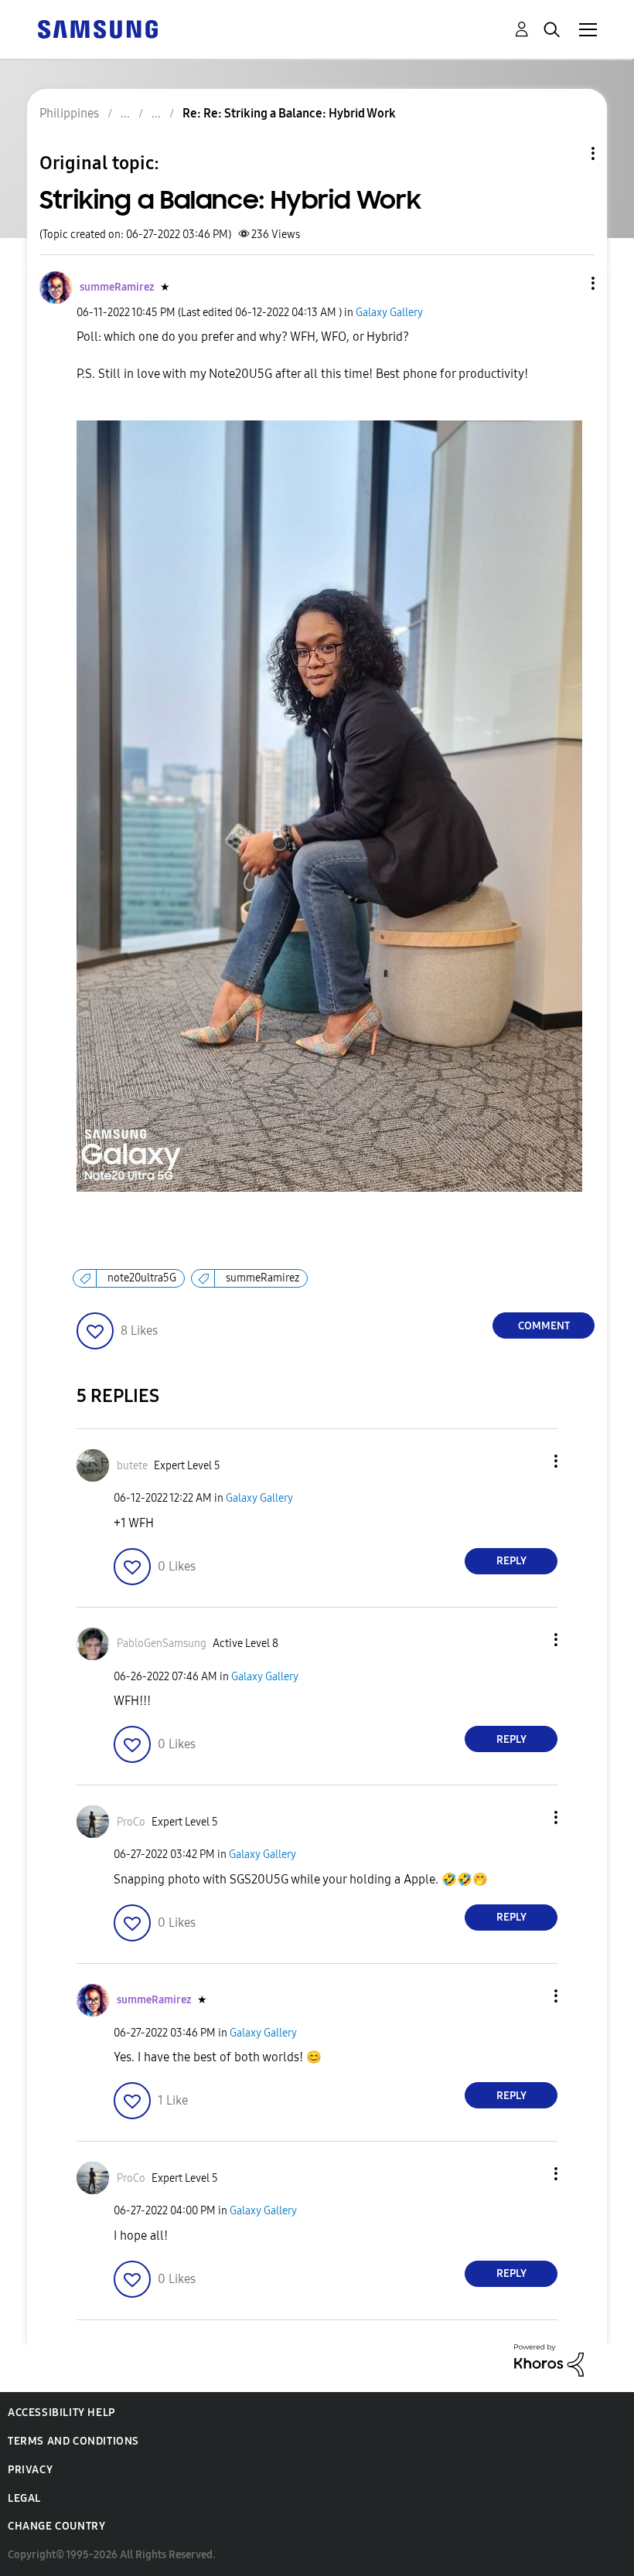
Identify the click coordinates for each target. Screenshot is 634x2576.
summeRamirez (262, 1278)
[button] (568, 283)
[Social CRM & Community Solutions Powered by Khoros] (549, 2359)
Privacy (30, 2470)
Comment (544, 1326)
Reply (511, 1561)
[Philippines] (97, 28)
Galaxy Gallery (389, 313)
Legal (24, 2498)
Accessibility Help (61, 2413)
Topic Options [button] (567, 153)
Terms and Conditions (73, 2441)
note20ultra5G (142, 1278)
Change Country (56, 2526)
